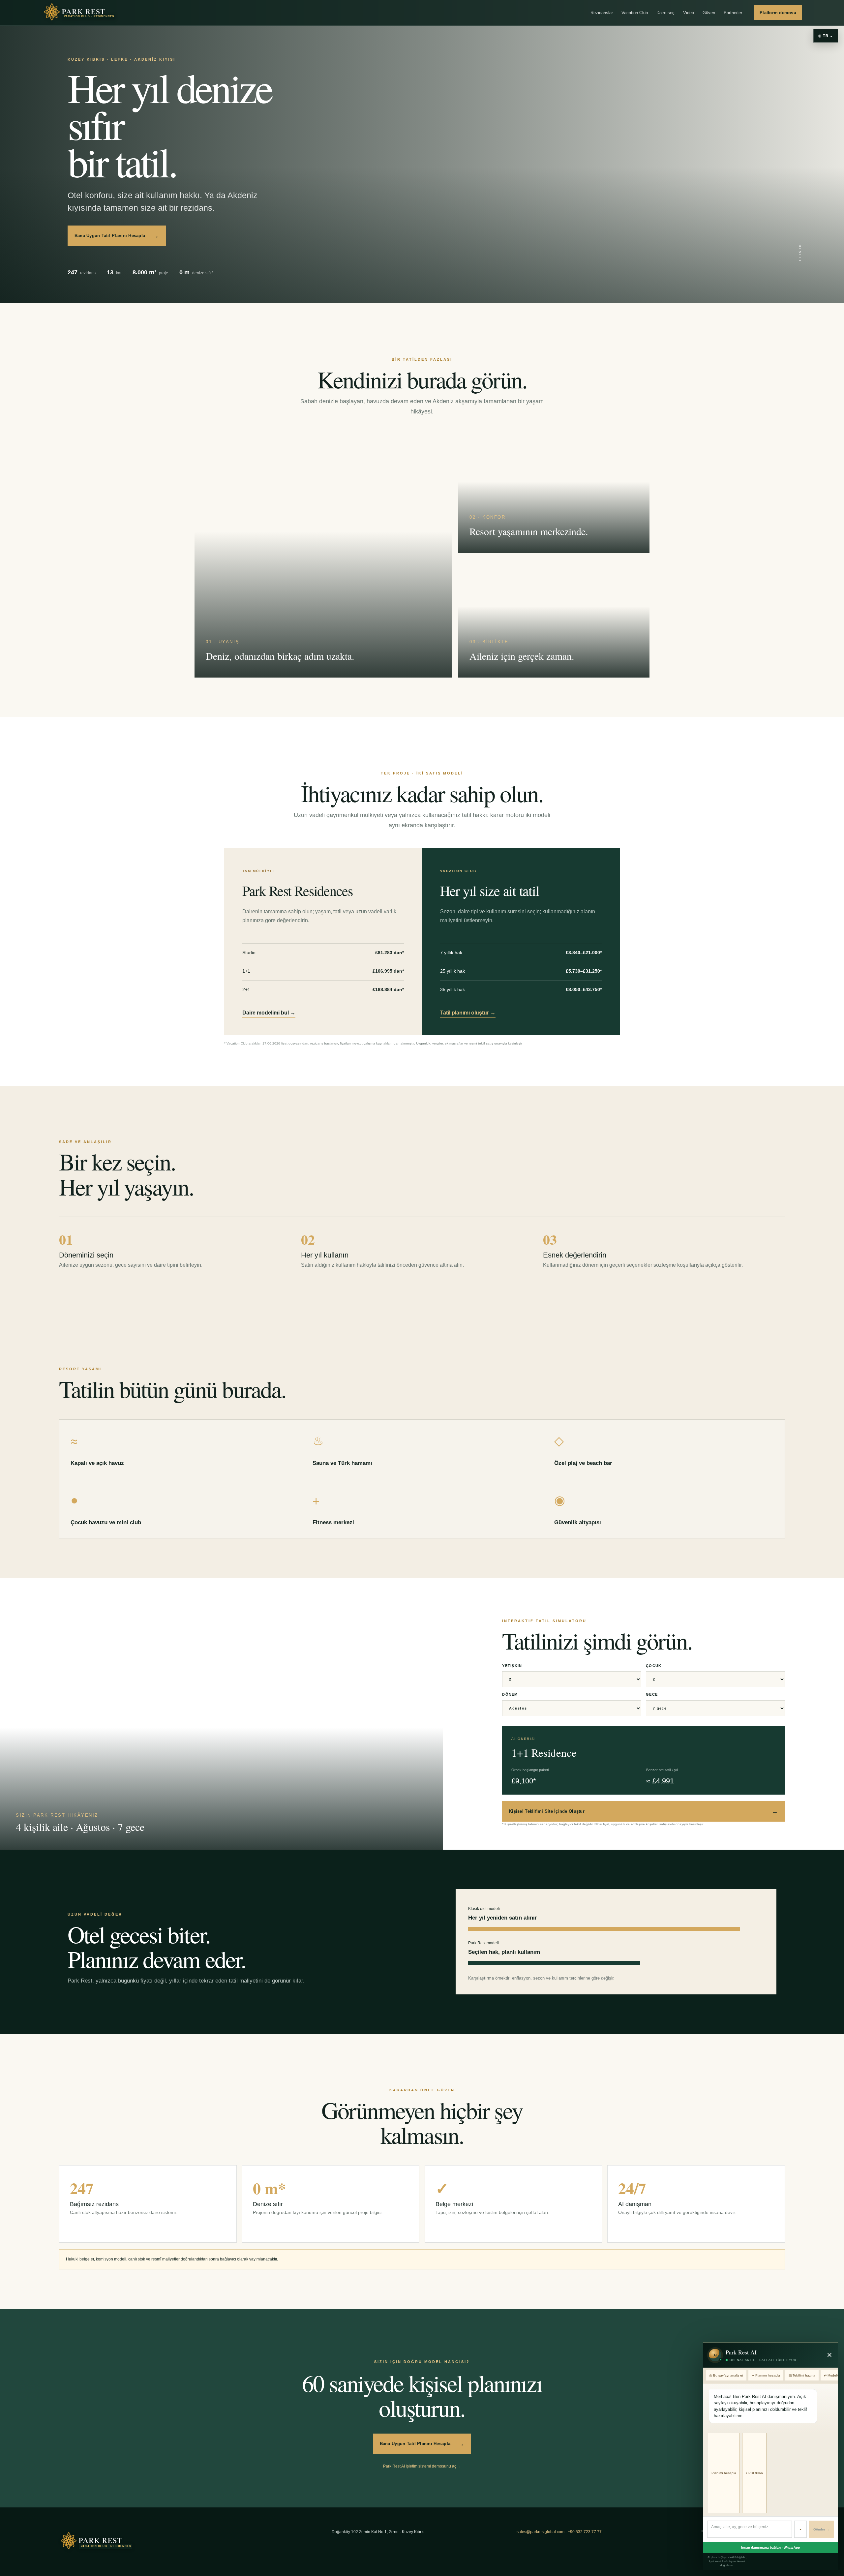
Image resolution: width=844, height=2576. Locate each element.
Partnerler (733, 13)
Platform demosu (778, 13)
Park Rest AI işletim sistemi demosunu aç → (422, 2466)
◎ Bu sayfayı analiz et (726, 2375)
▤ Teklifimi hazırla (802, 2375)
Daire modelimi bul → (269, 1013)
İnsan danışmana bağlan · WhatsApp (770, 2547)
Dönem (510, 1694)
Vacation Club (635, 13)
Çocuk (654, 1666)
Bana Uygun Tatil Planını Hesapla (117, 236)
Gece (652, 1694)
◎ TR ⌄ (826, 36)
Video (689, 13)
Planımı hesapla (724, 2473)
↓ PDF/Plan (754, 2473)
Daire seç (665, 13)
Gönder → (821, 2529)
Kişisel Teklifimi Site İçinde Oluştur (644, 1811)
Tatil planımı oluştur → (468, 1013)
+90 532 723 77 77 (585, 2532)
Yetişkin (512, 1666)
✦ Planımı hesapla (766, 2375)
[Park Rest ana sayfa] (80, 13)
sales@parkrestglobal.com (541, 2532)
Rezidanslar (602, 13)
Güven (709, 13)
